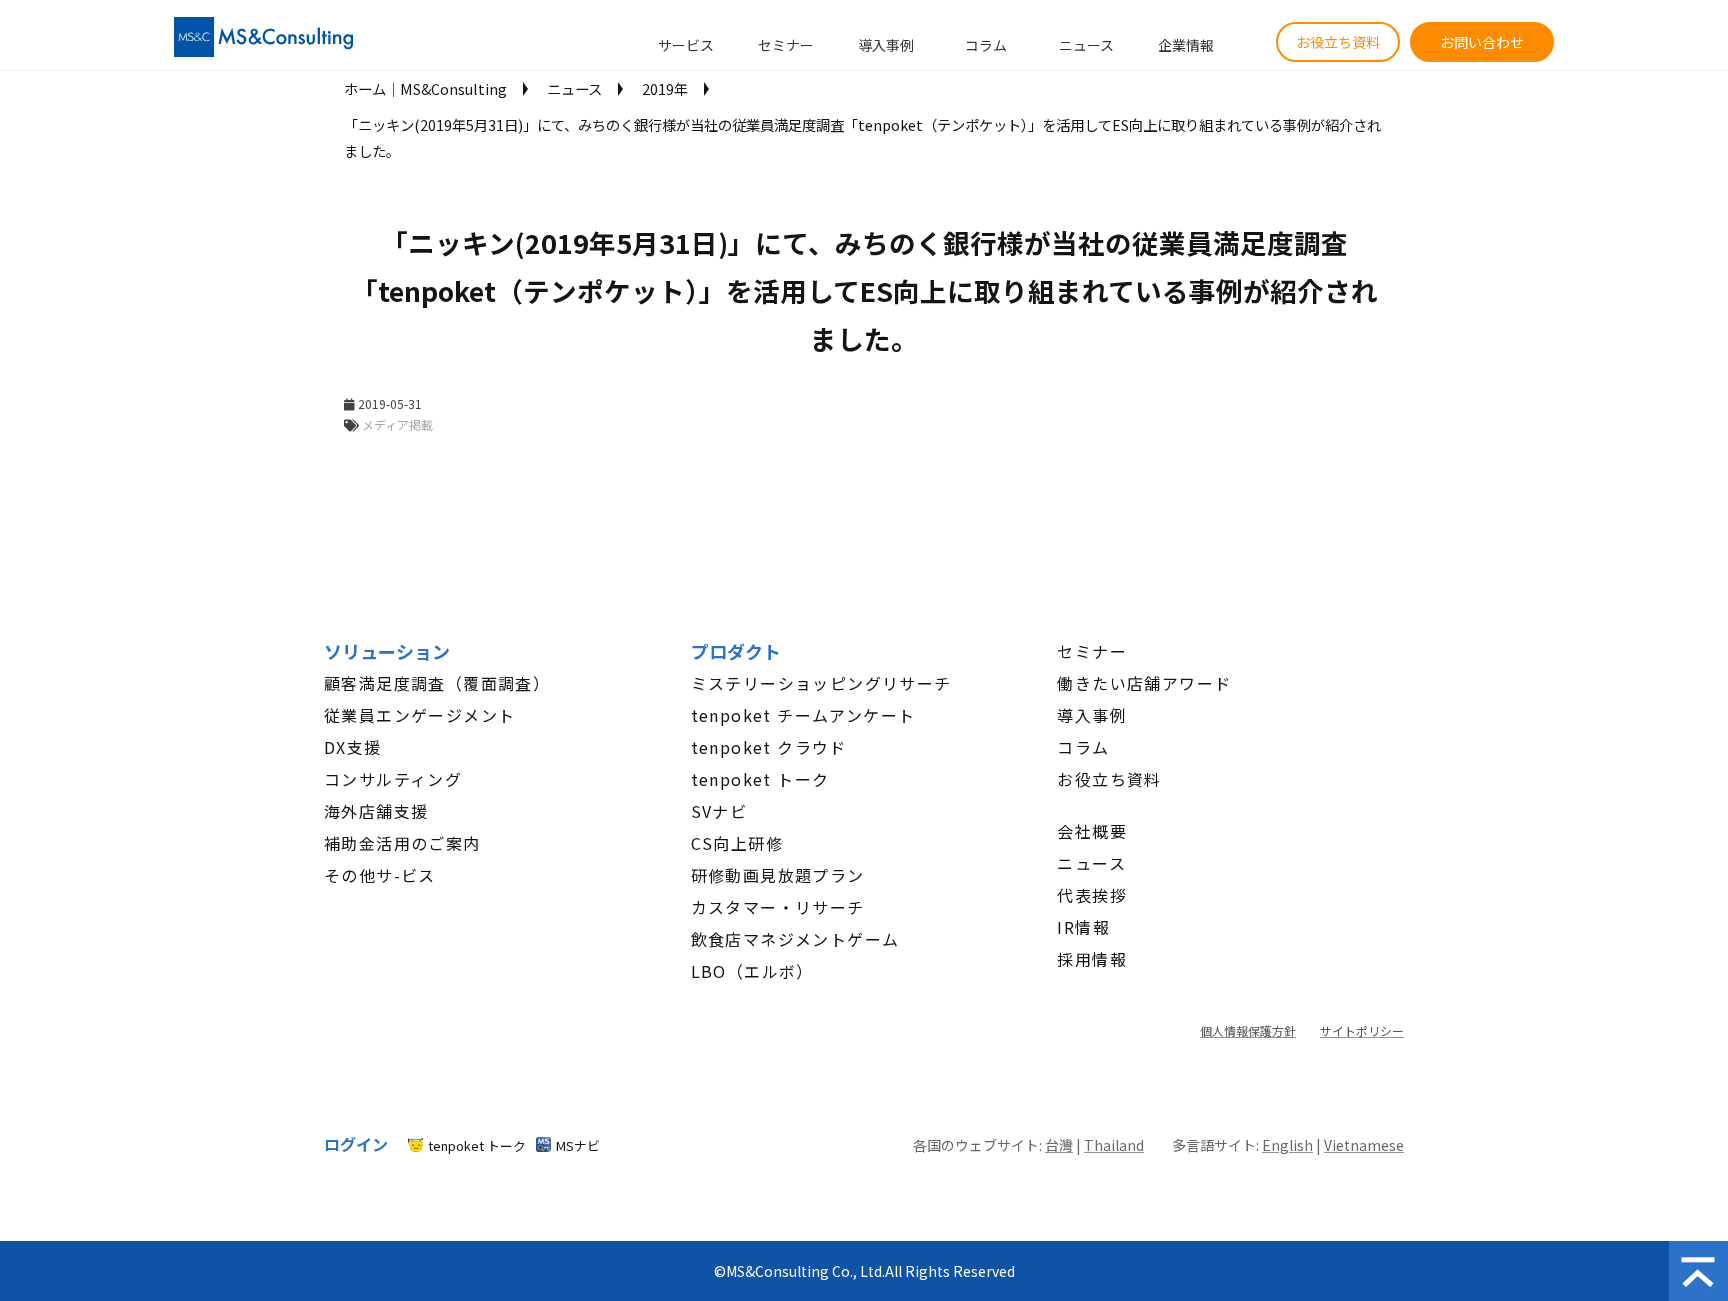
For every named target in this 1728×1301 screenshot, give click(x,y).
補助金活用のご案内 (402, 843)
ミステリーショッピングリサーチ (821, 683)
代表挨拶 (1092, 895)
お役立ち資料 (1338, 42)
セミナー (786, 45)
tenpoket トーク (760, 779)
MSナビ (578, 1145)
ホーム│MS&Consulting (425, 88)
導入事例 (886, 45)
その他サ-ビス (380, 875)
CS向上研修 (737, 843)
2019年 (665, 88)
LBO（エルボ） (752, 971)
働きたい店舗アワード (1144, 683)
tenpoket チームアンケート (803, 715)
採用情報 (1092, 959)
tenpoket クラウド (769, 747)
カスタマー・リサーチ (778, 907)
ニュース (1086, 45)
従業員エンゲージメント (419, 715)
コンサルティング (393, 779)
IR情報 (1083, 927)
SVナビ (719, 811)
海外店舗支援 (376, 811)
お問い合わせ (1482, 42)
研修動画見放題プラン (778, 875)
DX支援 (353, 747)
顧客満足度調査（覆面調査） (437, 683)
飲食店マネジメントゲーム (795, 939)
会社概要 (1092, 831)
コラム (986, 45)
